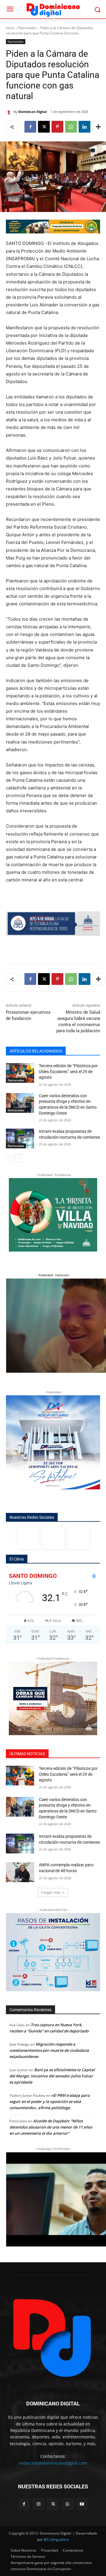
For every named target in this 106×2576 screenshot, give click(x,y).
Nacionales (27, 28)
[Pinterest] (57, 127)
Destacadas (16, 1080)
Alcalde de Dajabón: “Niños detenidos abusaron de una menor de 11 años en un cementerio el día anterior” (51, 2127)
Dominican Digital (33, 112)
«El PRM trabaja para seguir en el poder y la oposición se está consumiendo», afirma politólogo (50, 2101)
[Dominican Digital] (10, 112)
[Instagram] (53, 1538)
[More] (98, 127)
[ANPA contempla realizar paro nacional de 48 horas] (20, 1872)
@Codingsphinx (56, 2539)
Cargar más (51, 1892)
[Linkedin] (85, 127)
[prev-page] (10, 1158)
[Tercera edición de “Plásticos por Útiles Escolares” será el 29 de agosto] (20, 1073)
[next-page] (19, 1158)
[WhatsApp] (71, 127)
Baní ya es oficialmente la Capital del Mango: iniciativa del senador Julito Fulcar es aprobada (52, 2076)
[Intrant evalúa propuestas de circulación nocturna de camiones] (20, 1139)
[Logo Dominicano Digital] (53, 9)
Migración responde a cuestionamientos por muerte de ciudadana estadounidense (49, 2050)
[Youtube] (82, 2504)
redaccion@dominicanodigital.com (53, 2463)
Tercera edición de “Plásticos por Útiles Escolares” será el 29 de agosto (68, 1071)
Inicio (10, 28)
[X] (44, 127)
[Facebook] (30, 127)
